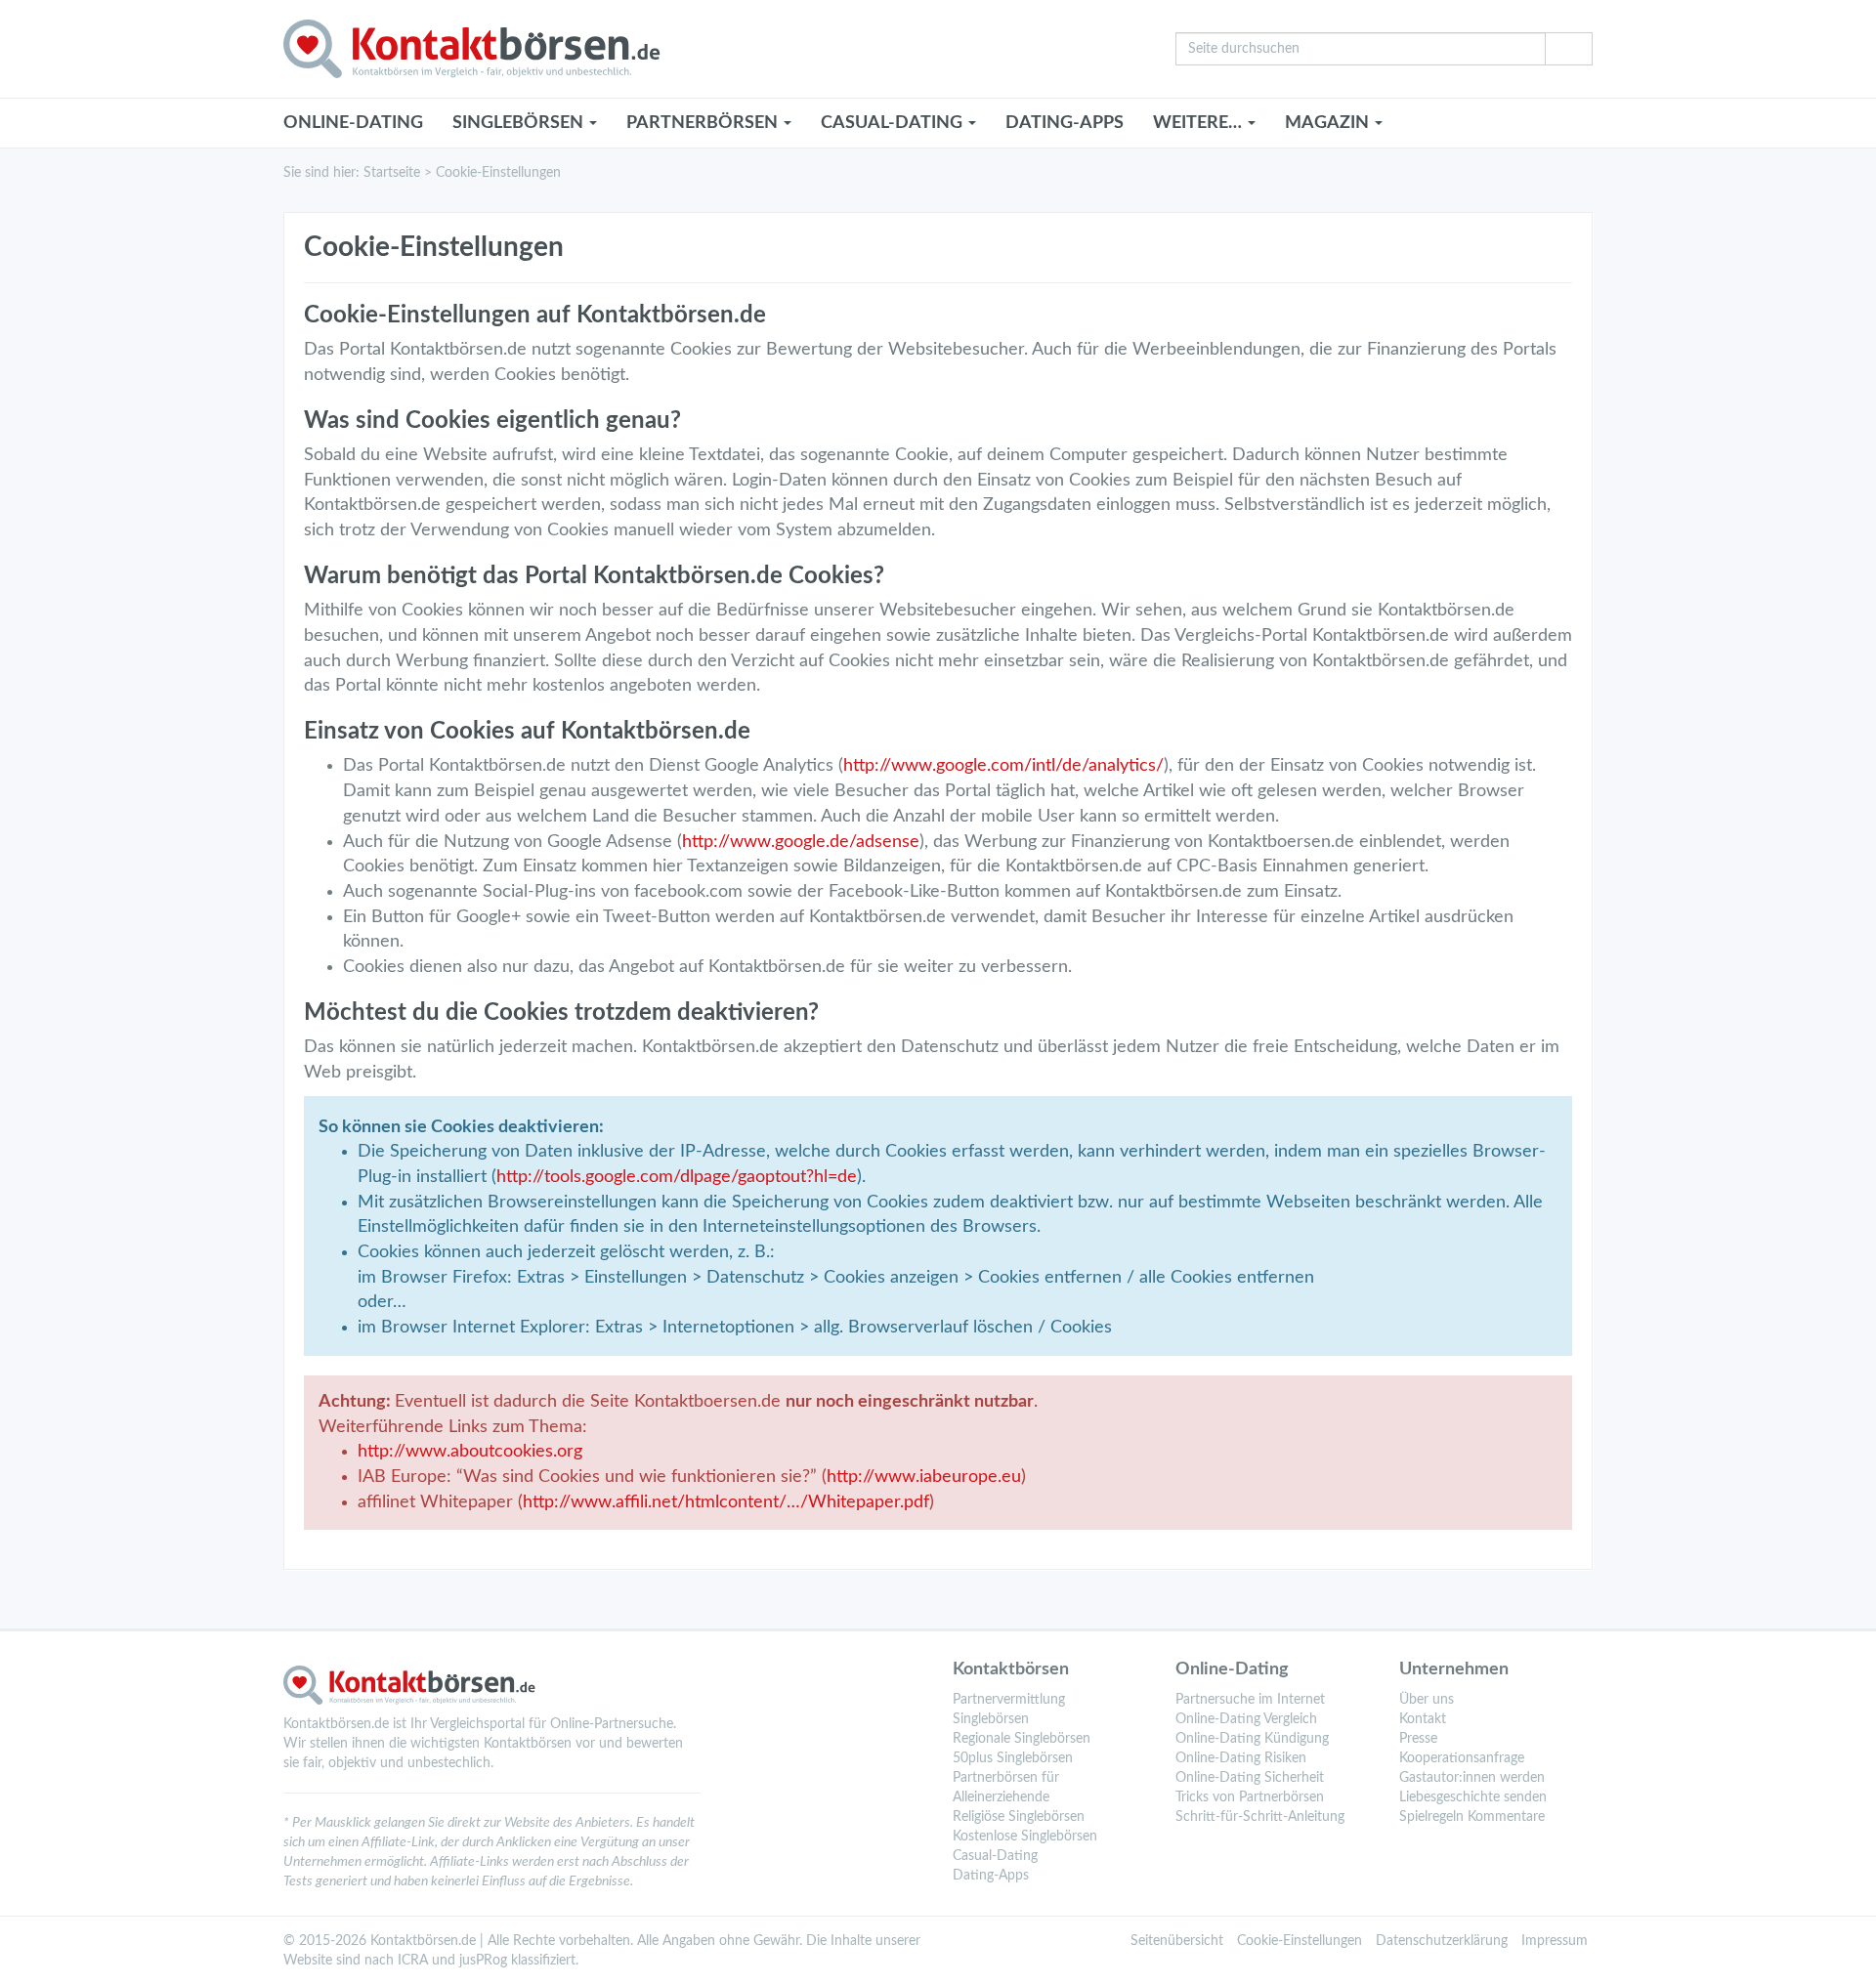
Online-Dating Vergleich (1246, 1719)
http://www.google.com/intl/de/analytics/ (1003, 766)
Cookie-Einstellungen (1300, 1941)
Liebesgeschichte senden (1473, 1797)
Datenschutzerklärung (1442, 1941)
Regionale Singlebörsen (1022, 1739)
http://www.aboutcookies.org (470, 1452)
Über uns (1427, 1700)
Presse (1418, 1739)
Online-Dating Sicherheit (1250, 1778)
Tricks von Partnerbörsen (1250, 1797)
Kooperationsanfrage (1462, 1758)
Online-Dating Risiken (1241, 1758)
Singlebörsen (991, 1719)
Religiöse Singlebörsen (1019, 1817)
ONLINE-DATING (353, 123)
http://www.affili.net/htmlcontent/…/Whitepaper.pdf (726, 1502)
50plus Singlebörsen (1013, 1758)
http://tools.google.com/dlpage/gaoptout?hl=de (677, 1177)
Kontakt (1423, 1719)
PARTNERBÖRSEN (704, 123)
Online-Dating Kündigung (1252, 1739)
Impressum (1555, 1941)
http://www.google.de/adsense (801, 842)
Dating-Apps (1065, 123)
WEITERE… (1199, 123)
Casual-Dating (995, 1856)
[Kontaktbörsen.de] (715, 49)
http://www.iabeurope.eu (924, 1477)
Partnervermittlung (1009, 1700)
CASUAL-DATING (894, 123)
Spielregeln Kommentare (1472, 1817)
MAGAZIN (1329, 123)
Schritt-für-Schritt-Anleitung (1260, 1817)
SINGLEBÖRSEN (520, 123)
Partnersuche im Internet (1250, 1700)
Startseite (392, 173)
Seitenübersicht (1177, 1941)
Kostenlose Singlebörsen (1025, 1837)
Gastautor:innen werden (1472, 1778)
